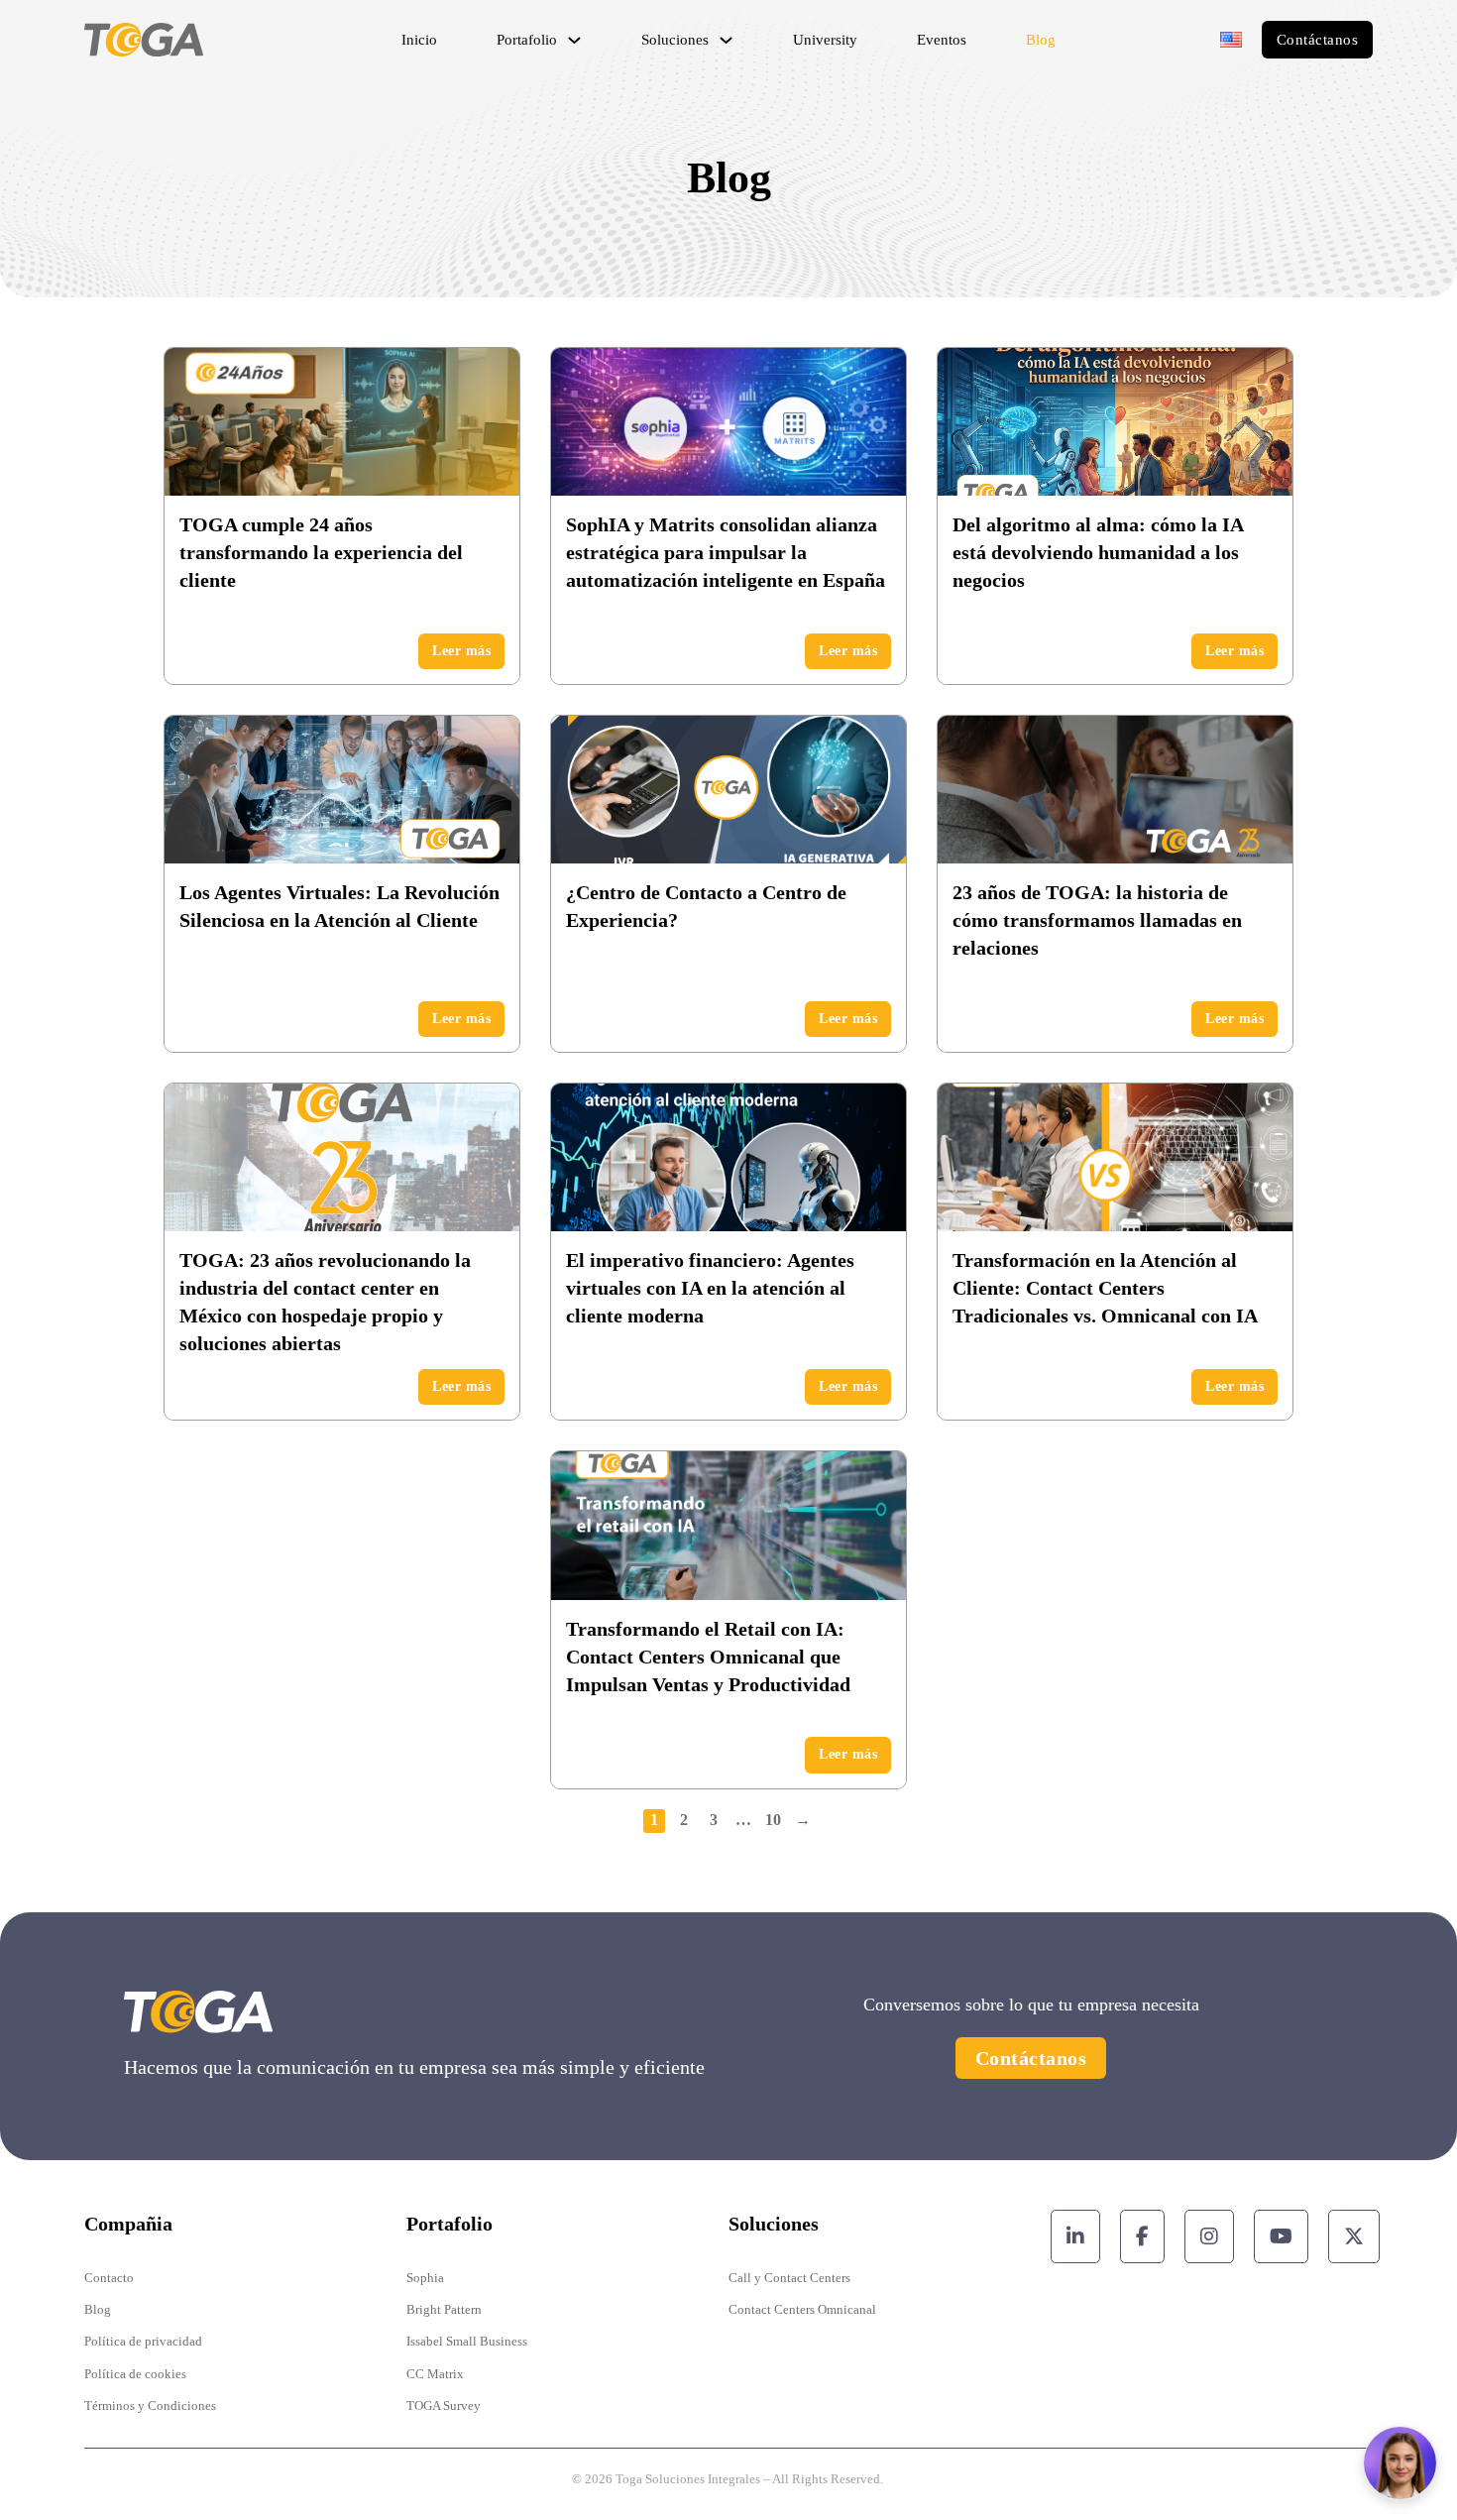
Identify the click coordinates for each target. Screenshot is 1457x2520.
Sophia (425, 2278)
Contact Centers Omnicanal (802, 2309)
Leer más (461, 651)
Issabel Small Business (467, 2341)
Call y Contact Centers (789, 2278)
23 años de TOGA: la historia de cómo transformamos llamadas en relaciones (1097, 920)
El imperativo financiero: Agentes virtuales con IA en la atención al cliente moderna (710, 1288)
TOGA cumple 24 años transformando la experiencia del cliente (321, 552)
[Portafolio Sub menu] (574, 40)
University (825, 40)
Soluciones (675, 40)
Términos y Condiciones (150, 2405)
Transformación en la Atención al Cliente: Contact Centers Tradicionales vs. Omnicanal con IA (1105, 1288)
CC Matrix (435, 2374)
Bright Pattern (444, 2309)
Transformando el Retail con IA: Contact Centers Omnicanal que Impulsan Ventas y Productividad (708, 1657)
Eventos (942, 40)
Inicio (419, 40)
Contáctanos (1318, 40)
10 (773, 1820)
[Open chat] (1400, 2463)
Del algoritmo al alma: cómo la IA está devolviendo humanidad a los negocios (1098, 552)
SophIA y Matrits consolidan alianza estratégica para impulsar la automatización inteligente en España (726, 552)
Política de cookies (135, 2374)
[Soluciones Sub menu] (726, 40)
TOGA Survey (444, 2405)
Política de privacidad (143, 2341)
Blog (1041, 40)
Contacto (109, 2278)
